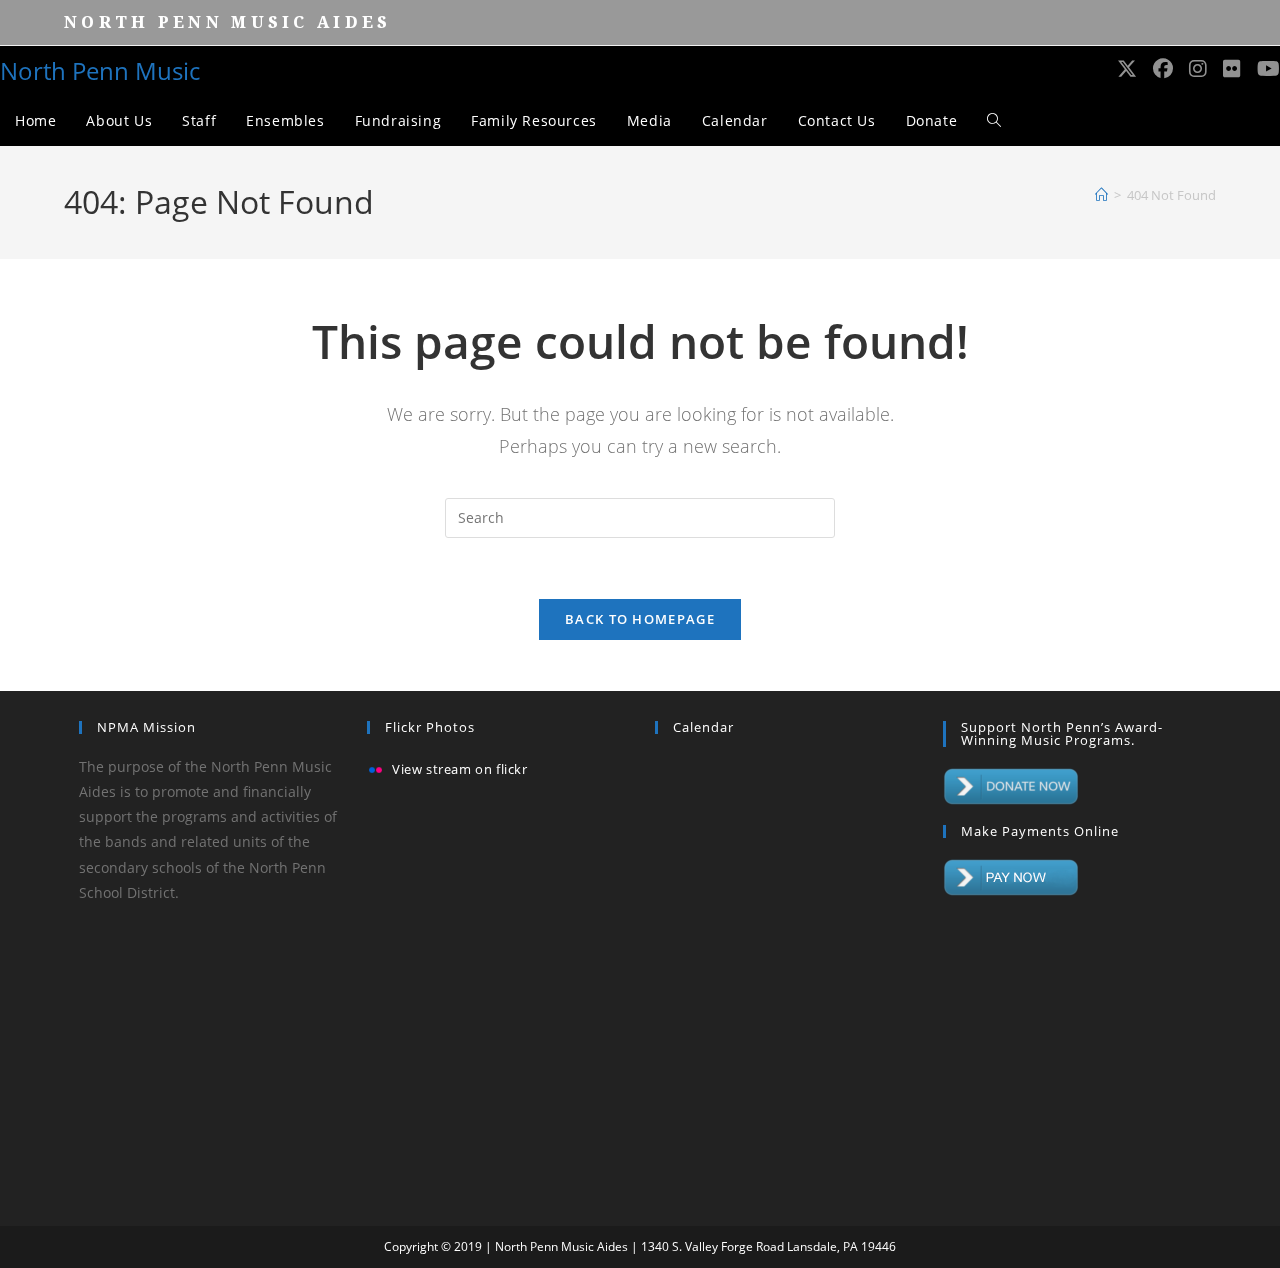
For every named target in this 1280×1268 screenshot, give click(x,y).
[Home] (1101, 195)
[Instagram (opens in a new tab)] (1198, 69)
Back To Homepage (640, 619)
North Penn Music (100, 70)
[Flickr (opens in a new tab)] (1232, 69)
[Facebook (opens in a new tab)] (1163, 69)
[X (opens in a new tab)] (1127, 69)
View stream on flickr (460, 770)
